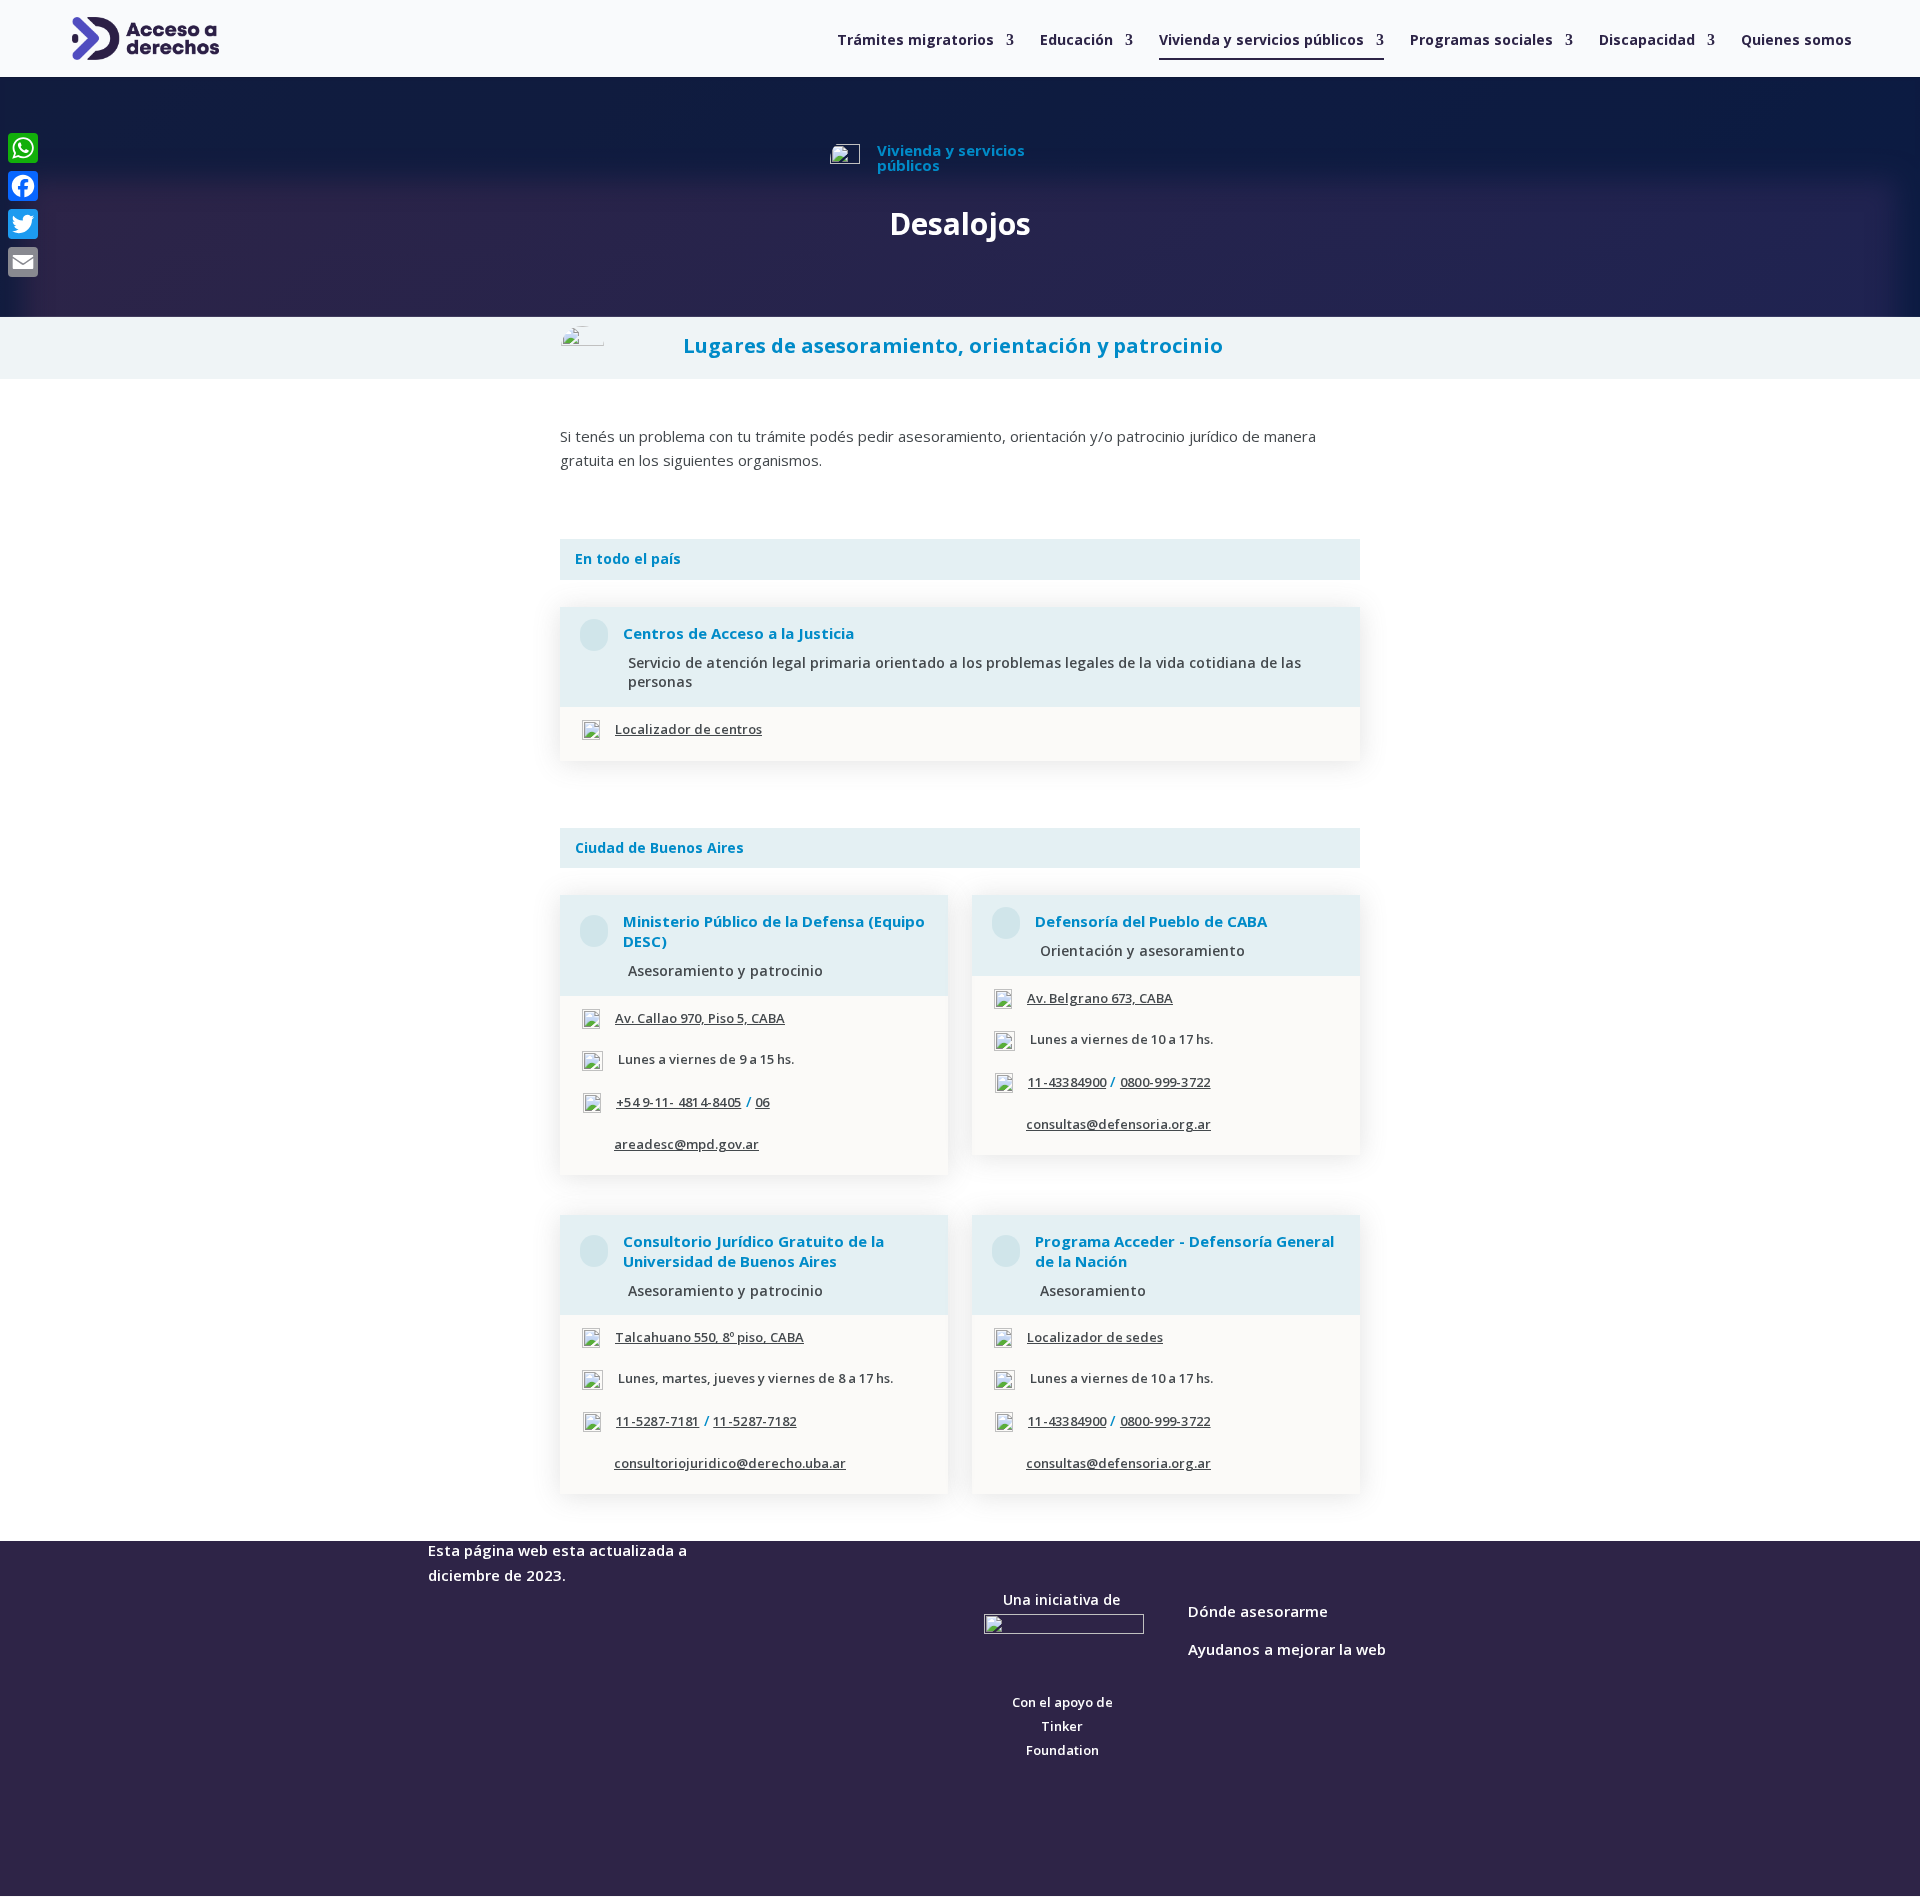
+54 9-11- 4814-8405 (678, 1102)
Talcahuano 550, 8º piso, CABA (709, 1337)
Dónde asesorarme (1258, 1611)
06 (762, 1102)
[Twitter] (23, 224)
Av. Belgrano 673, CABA (1100, 998)
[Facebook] (23, 186)
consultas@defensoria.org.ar (1118, 1124)
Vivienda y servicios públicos (1261, 41)
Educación (1076, 41)
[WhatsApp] (23, 148)
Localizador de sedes (1095, 1337)
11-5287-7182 (754, 1421)
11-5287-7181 (657, 1421)
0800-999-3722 (1165, 1082)
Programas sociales (1481, 41)
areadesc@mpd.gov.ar (686, 1144)
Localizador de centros (688, 729)
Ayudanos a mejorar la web (1287, 1649)
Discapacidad (1647, 41)
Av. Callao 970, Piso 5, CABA (700, 1018)
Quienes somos (1796, 41)
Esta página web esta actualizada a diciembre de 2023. (557, 1563)
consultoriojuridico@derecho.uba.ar (730, 1463)
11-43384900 (1067, 1082)
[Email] (23, 262)
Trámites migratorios (915, 41)
